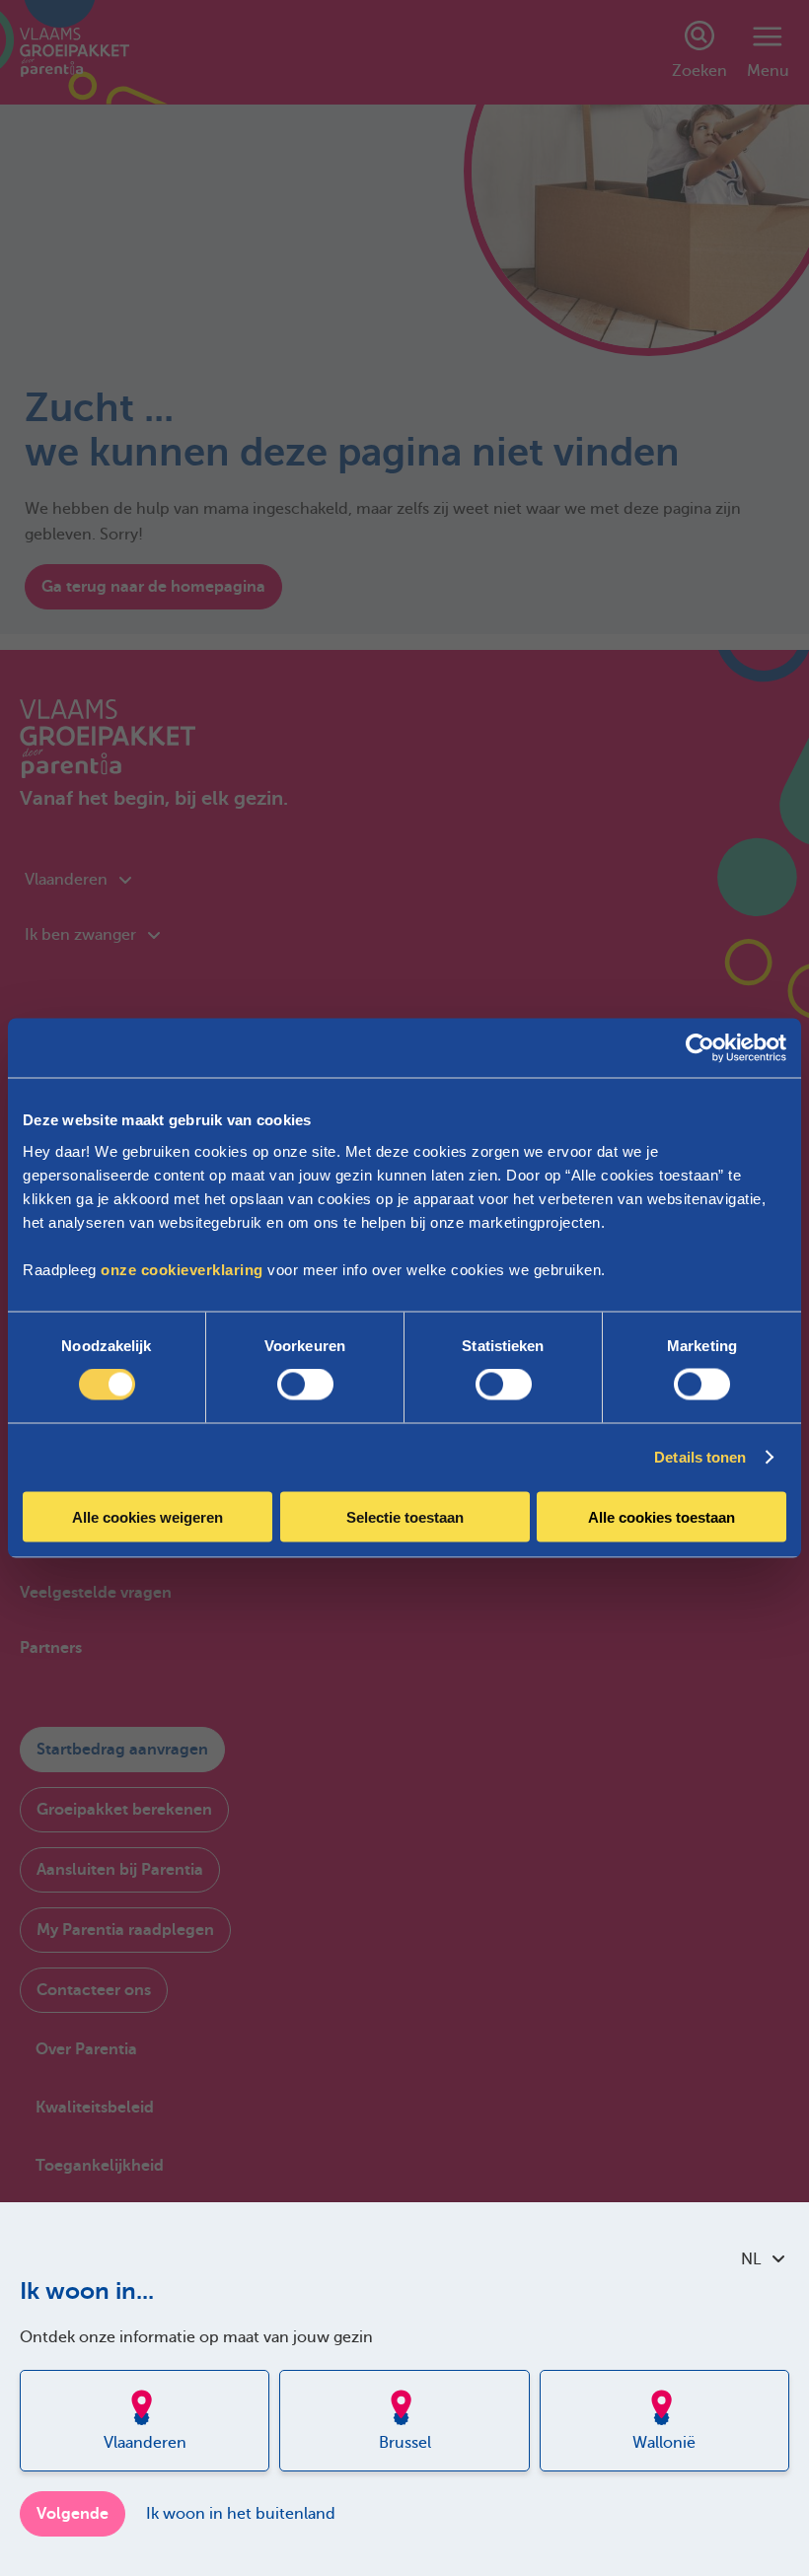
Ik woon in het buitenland (241, 2514)
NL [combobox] (751, 2259)
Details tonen (700, 1457)
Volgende (73, 2514)
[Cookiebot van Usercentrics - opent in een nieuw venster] (700, 1048)
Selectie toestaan (405, 1516)
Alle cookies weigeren (147, 1516)
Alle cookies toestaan (662, 1516)
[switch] (305, 1385)
